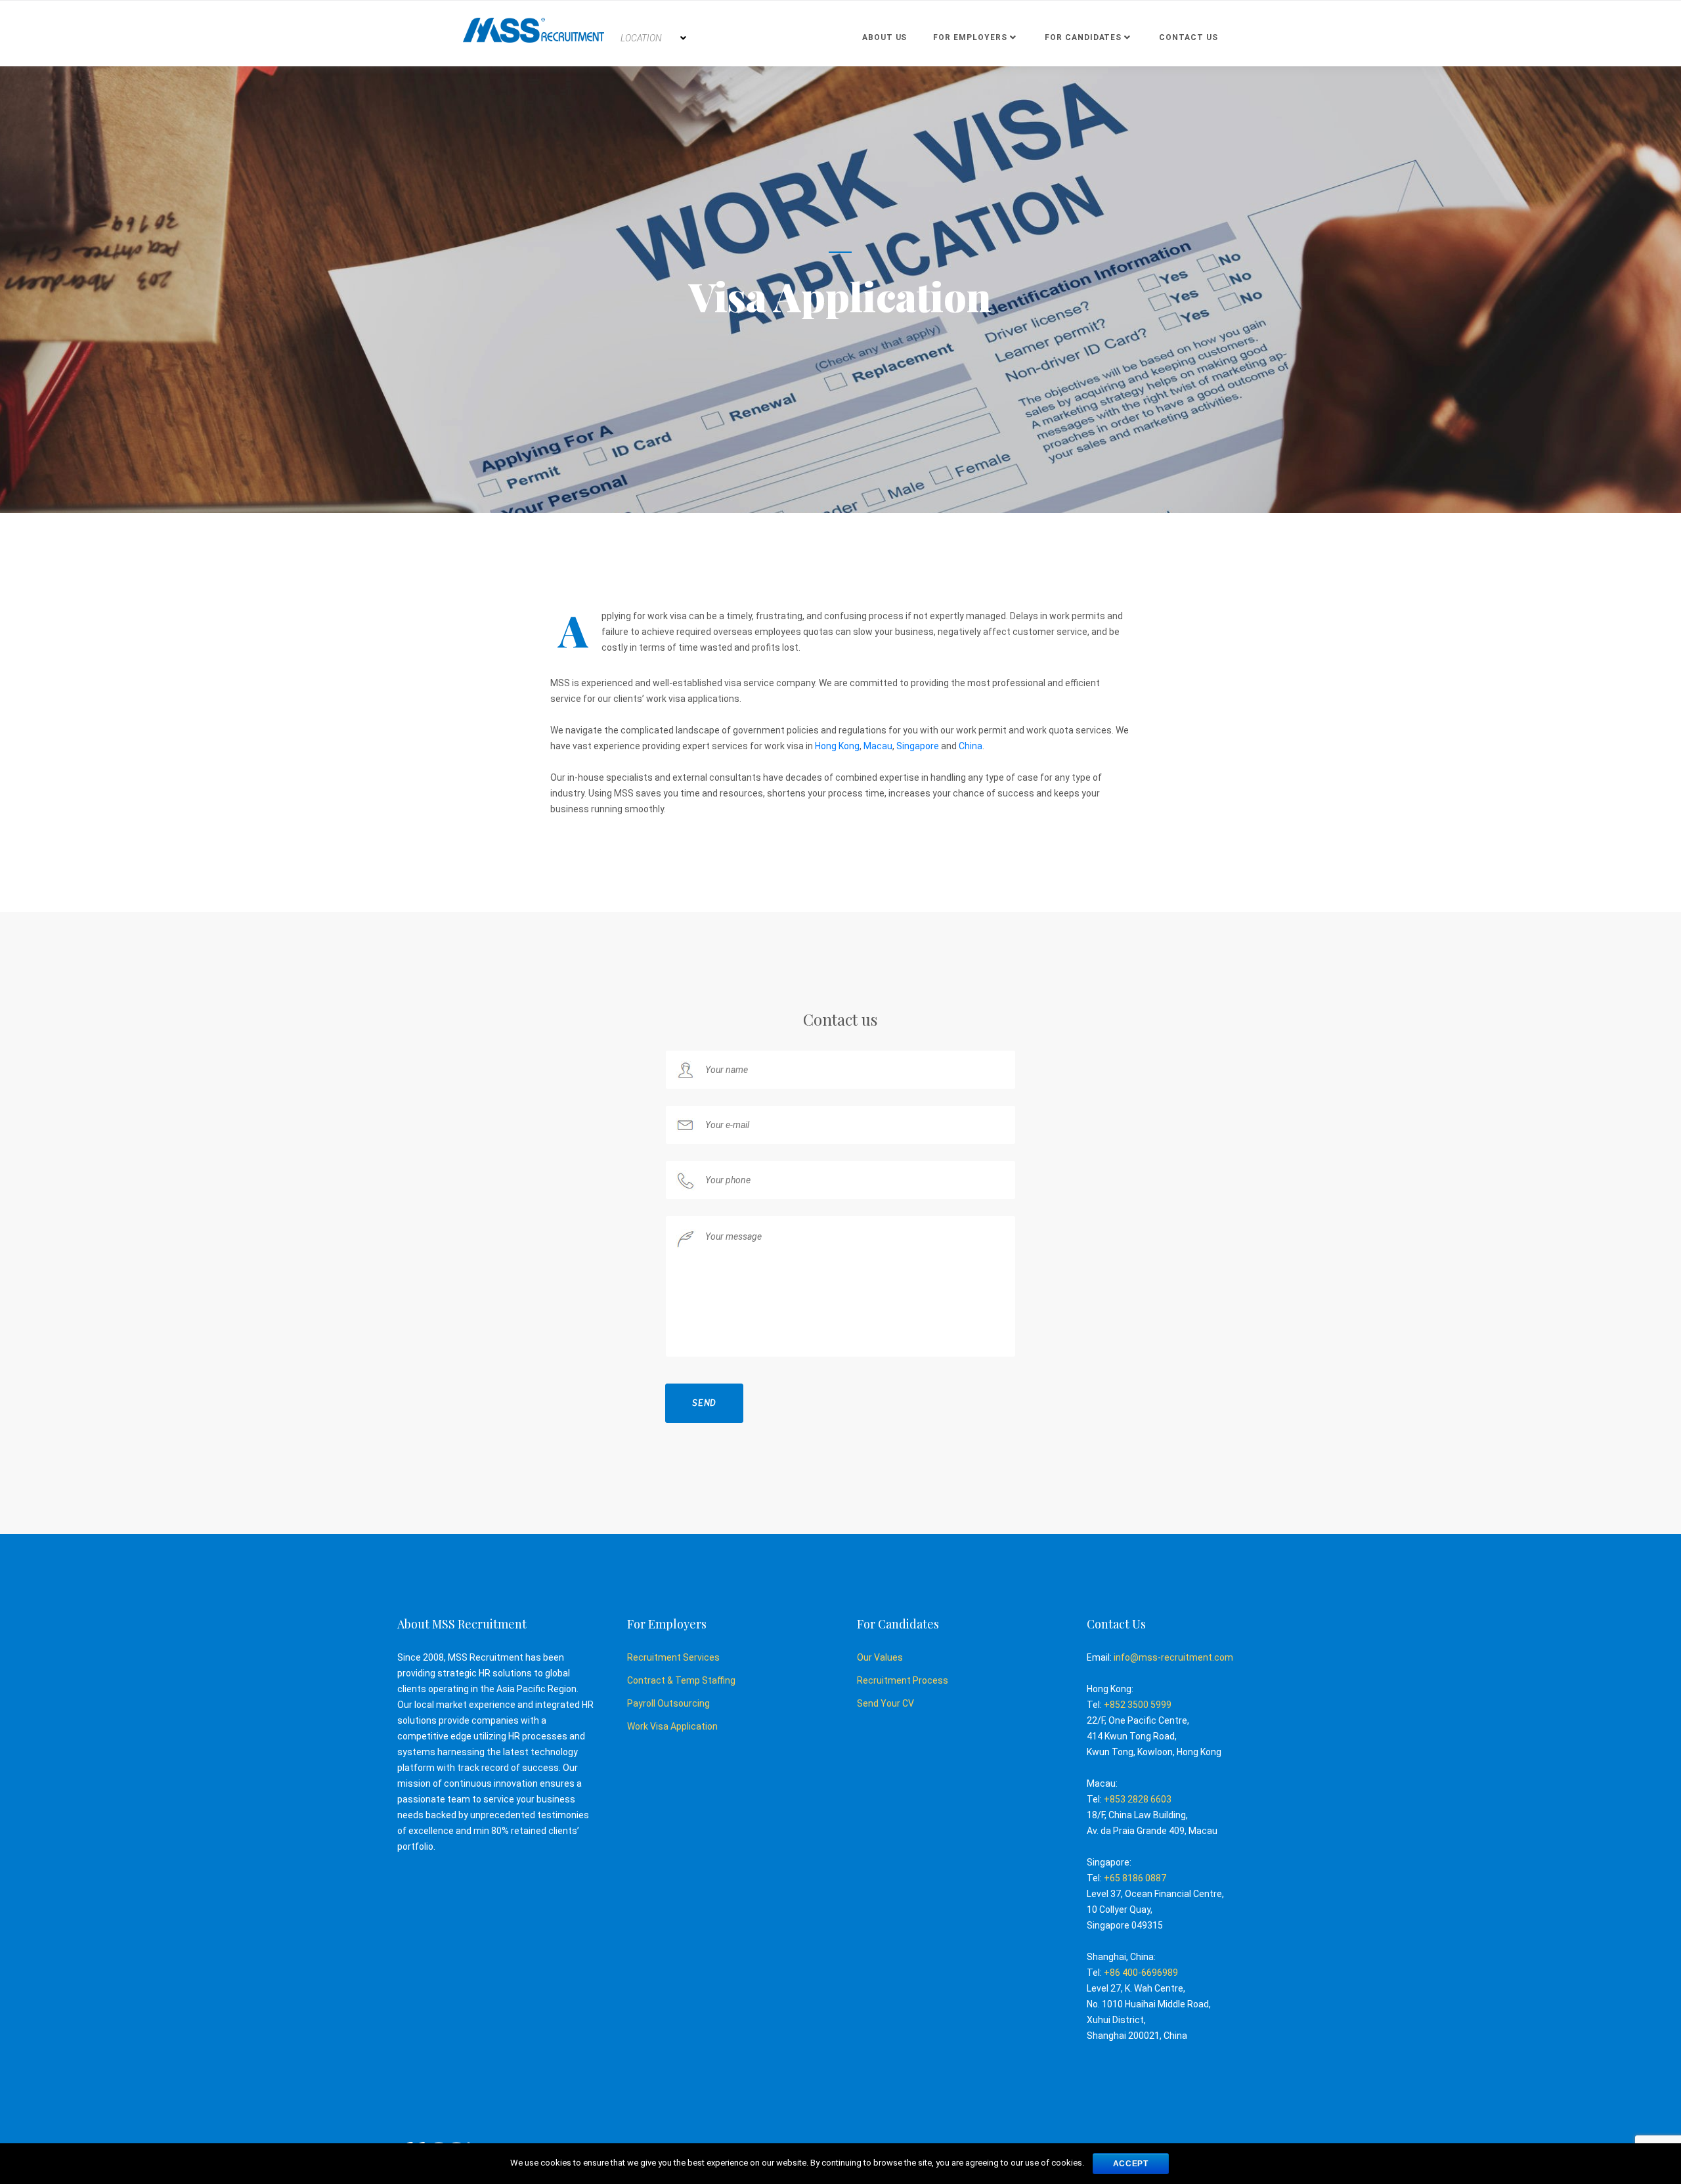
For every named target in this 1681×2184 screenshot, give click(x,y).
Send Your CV (885, 1703)
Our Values (880, 1657)
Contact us (1189, 37)
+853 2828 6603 (1138, 1799)
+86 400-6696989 (1141, 1973)
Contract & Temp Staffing (681, 1680)
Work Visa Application (672, 1726)
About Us (885, 37)
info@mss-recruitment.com (1173, 1657)
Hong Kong (837, 746)
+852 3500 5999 (1138, 1705)
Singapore (918, 746)
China (971, 746)
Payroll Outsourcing (668, 1703)
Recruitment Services (673, 1657)
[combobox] (653, 38)
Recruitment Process (903, 1680)
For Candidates (1083, 37)
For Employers (970, 37)
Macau (878, 746)
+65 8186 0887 (1135, 1878)
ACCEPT (1131, 2164)
